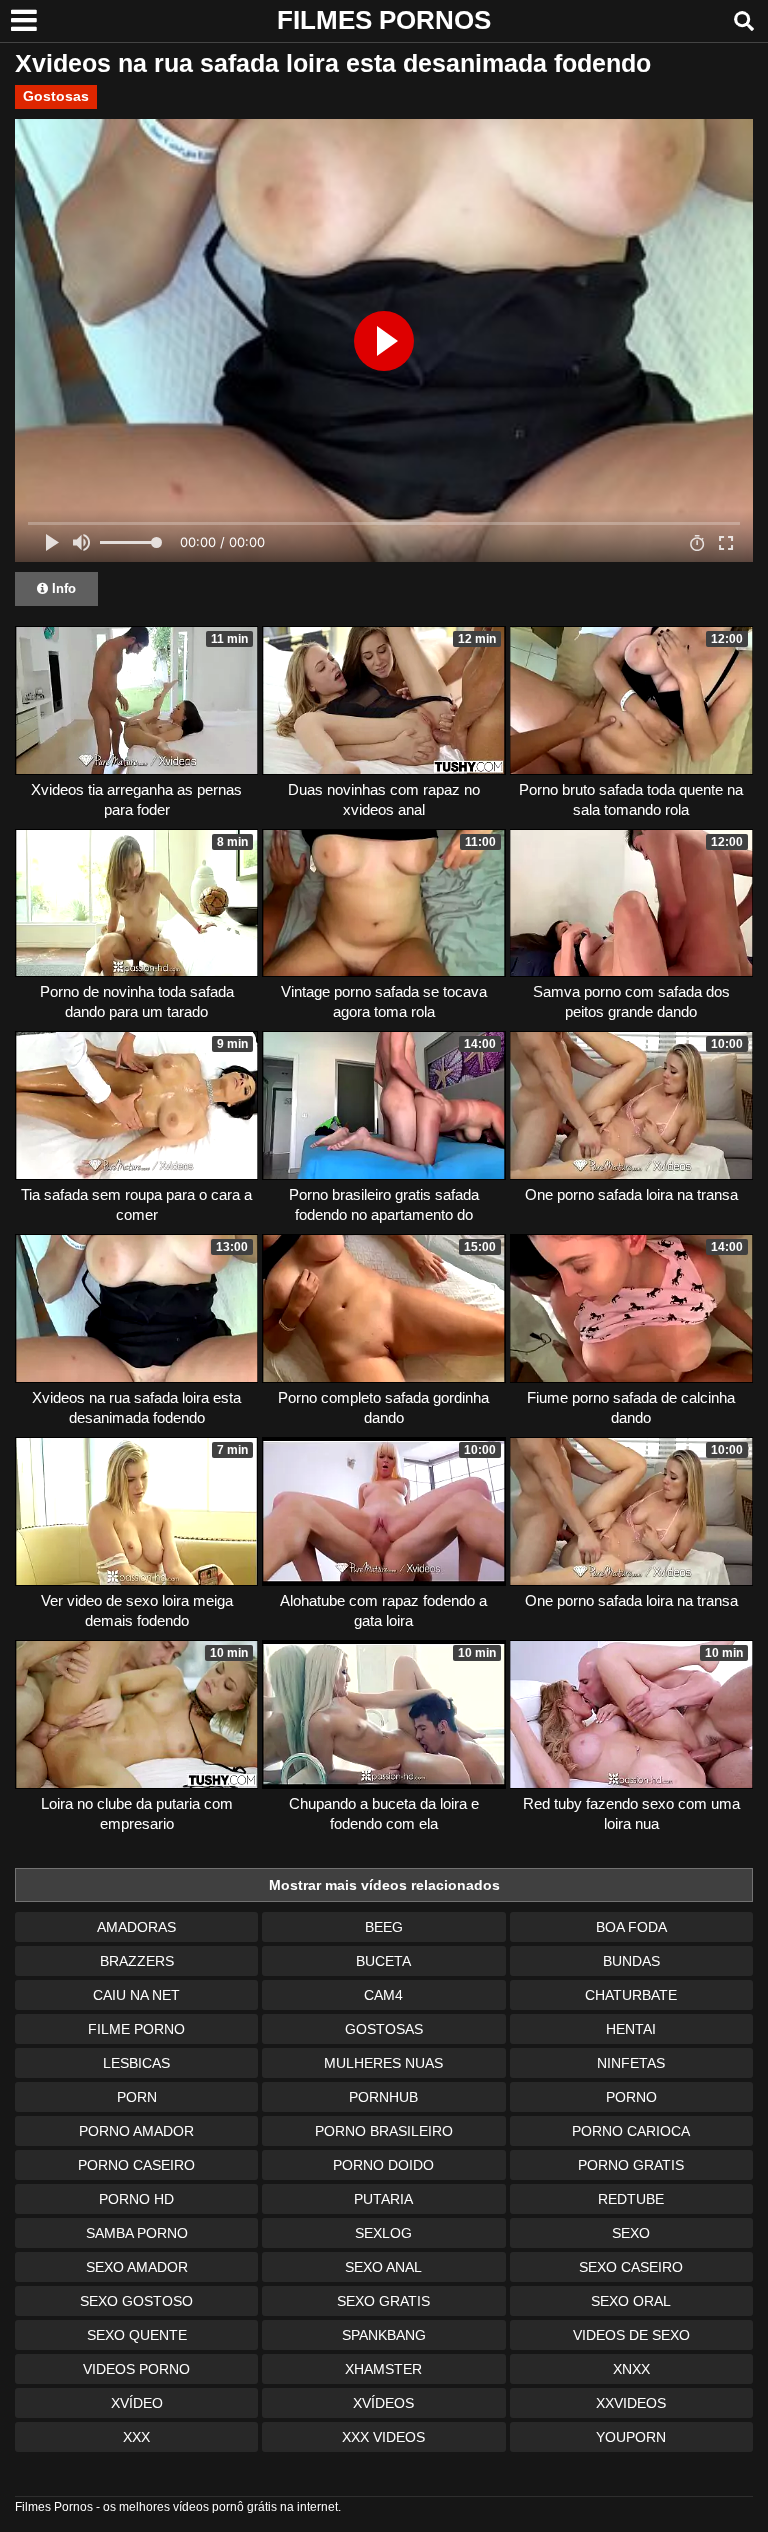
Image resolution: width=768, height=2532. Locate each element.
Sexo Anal (383, 2267)
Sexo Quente (137, 2335)
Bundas (631, 1961)
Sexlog (383, 2233)
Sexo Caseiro (631, 2267)
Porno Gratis (631, 2165)
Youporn (631, 2437)
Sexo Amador (137, 2267)
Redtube (631, 2199)
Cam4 (383, 1995)
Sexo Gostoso (136, 2301)
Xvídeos (383, 2403)
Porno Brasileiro (384, 2131)
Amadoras (136, 1927)
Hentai (631, 2029)
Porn (137, 2097)
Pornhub (383, 2097)
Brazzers (137, 1961)
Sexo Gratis (383, 2301)
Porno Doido (383, 2165)
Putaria (383, 2199)
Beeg (384, 1927)
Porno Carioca (631, 2131)
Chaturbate (631, 1995)
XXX (136, 2437)
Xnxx (631, 2369)
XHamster (383, 2369)
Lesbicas (136, 2063)
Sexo (631, 2233)
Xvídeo (137, 2403)
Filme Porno (136, 2029)
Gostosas (56, 96)
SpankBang (384, 2335)
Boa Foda (631, 1927)
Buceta (383, 1961)
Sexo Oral (631, 2301)
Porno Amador (136, 2131)
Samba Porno (137, 2233)
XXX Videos (383, 2437)
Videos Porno (136, 2369)
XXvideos (631, 2403)
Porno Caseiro (136, 2165)
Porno (631, 2097)
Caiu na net (136, 1995)
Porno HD (136, 2199)
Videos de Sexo (631, 2335)
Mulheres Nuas (383, 2063)
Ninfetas (631, 2063)
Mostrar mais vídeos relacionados (384, 1885)
